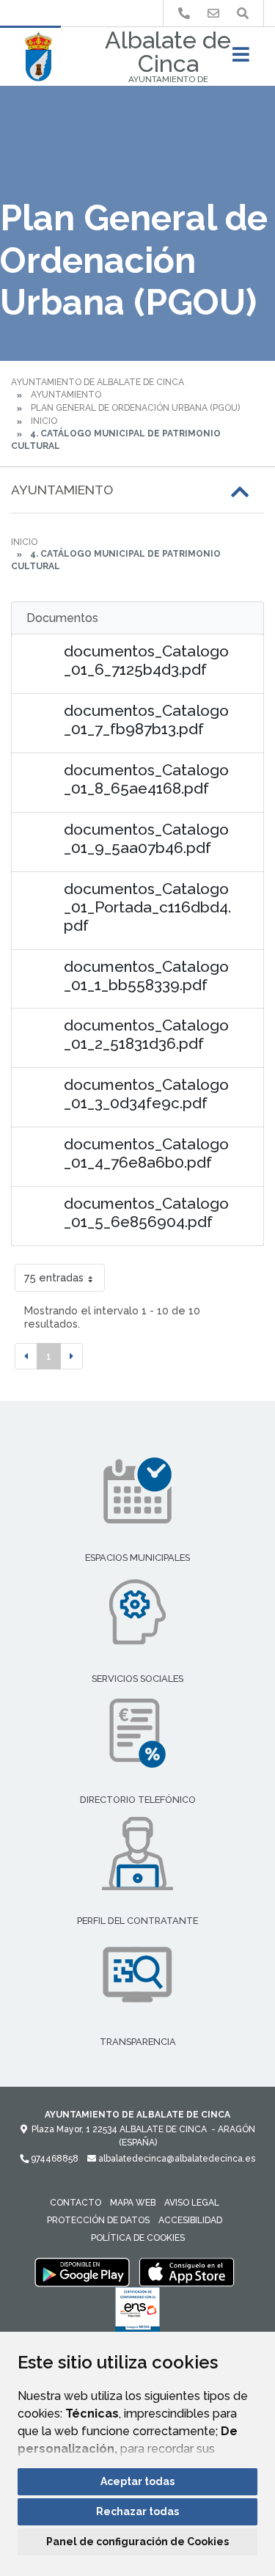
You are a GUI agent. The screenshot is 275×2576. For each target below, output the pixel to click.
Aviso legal (192, 2203)
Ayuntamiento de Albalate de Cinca (98, 382)
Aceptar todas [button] (137, 2481)
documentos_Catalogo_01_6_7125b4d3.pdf (146, 660)
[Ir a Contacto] (213, 14)
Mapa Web (133, 2203)
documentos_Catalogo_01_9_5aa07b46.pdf (146, 838)
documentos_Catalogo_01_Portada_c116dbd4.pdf (147, 907)
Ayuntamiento (66, 395)
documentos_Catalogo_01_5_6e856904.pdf (146, 1212)
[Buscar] (243, 14)
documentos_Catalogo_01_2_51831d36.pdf (146, 1034)
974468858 (54, 2159)
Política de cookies (138, 2238)
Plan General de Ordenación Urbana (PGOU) (135, 408)
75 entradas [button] (54, 1277)
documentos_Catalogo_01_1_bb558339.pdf (146, 976)
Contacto (76, 2203)
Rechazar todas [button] (137, 2511)
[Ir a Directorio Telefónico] (184, 14)
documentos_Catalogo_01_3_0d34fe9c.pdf (146, 1094)
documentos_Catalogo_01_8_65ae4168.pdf (146, 779)
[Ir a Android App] (82, 2272)
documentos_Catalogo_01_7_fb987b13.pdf (146, 720)
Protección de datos (98, 2220)
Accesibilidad (190, 2220)
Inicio (44, 421)
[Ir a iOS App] (187, 2272)
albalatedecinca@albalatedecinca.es (176, 2159)
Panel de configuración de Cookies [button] (137, 2542)
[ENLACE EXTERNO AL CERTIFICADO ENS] (137, 2313)
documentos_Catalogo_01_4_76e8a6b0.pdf (146, 1153)
